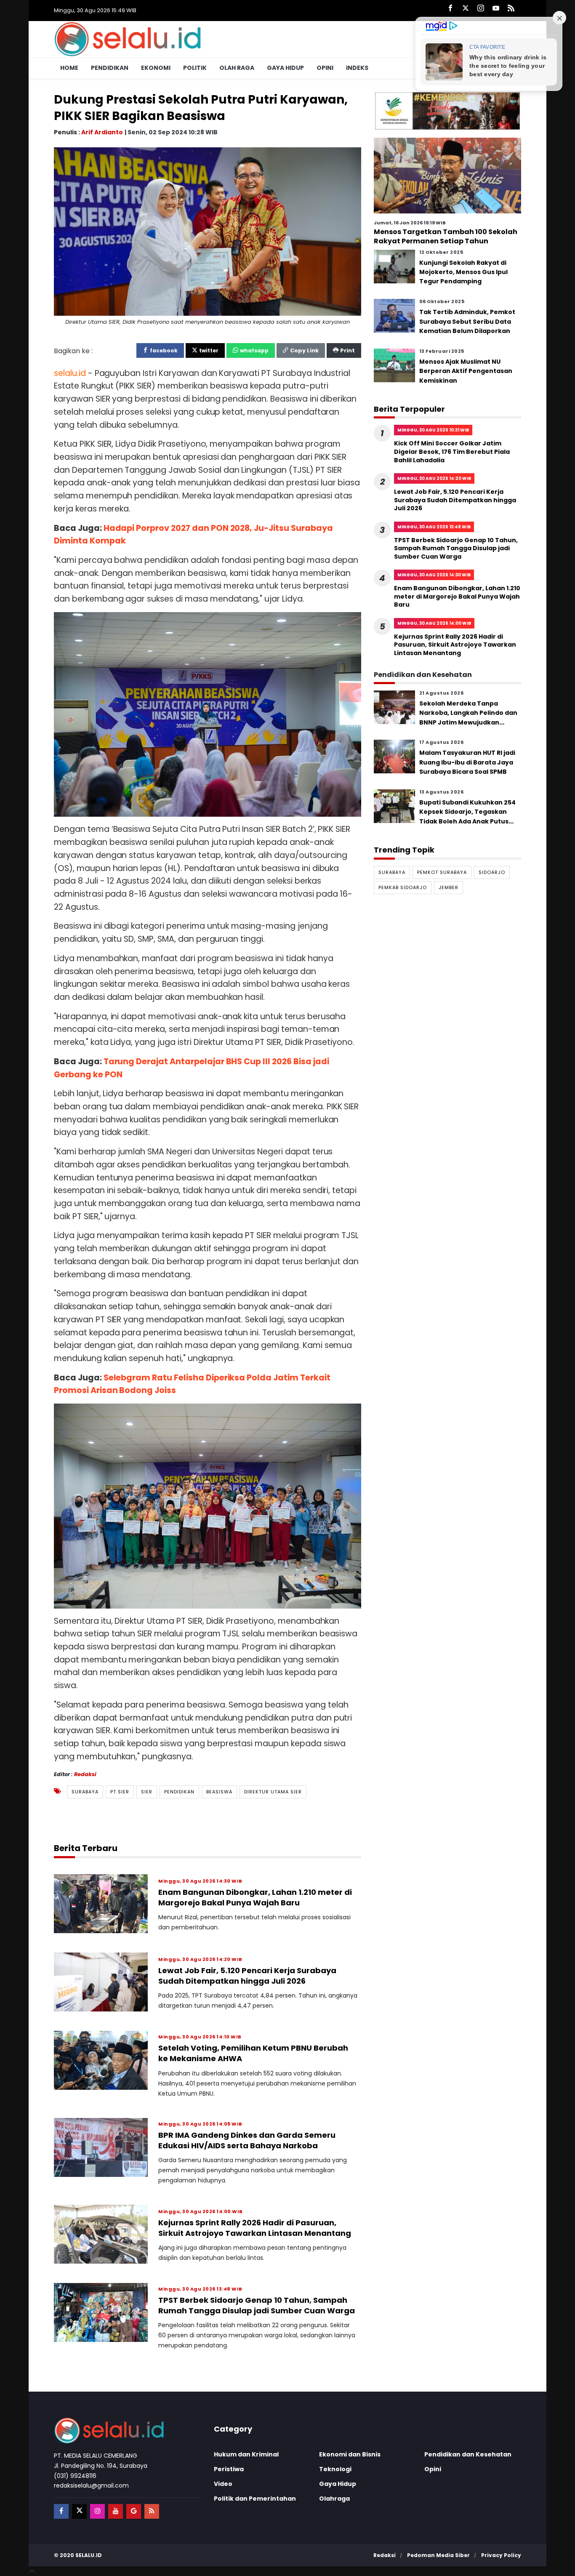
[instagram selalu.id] (481, 9)
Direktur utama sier (273, 1792)
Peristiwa (229, 2469)
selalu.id (89, 2555)
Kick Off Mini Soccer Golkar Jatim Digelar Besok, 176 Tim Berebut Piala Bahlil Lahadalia (452, 452)
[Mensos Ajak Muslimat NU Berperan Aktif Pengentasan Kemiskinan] (394, 365)
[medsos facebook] (61, 2511)
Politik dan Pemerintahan (255, 2499)
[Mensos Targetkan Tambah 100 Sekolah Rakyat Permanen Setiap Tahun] (447, 175)
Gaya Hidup (285, 68)
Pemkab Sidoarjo (403, 887)
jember (449, 887)
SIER (147, 1792)
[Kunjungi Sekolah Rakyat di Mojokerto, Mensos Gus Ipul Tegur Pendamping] (394, 266)
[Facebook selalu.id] (450, 9)
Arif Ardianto (102, 132)
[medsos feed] (152, 2511)
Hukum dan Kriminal (246, 2454)
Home (69, 68)
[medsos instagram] (97, 2511)
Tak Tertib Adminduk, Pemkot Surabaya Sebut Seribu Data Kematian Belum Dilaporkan (467, 321)
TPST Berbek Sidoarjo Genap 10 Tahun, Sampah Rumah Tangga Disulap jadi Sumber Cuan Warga (257, 2305)
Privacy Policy (501, 2555)
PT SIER (120, 1792)
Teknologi (335, 2469)
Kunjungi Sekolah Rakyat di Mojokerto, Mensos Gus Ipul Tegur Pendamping (463, 272)
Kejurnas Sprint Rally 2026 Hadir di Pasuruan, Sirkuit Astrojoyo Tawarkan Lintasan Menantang (255, 2228)
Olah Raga (237, 68)
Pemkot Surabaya (442, 872)
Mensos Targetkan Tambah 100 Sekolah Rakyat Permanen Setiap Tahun (446, 236)
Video (223, 2484)
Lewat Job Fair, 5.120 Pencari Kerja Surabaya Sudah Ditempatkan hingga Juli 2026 (247, 1976)
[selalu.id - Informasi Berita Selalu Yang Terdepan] (128, 39)
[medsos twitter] (79, 2511)
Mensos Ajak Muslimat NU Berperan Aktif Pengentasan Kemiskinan (466, 371)
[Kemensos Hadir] (447, 111)
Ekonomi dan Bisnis (350, 2454)
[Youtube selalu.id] (496, 9)
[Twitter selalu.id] (466, 9)
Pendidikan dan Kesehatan (468, 2454)
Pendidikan (110, 68)
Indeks (357, 68)
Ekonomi (156, 68)
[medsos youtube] (116, 2511)
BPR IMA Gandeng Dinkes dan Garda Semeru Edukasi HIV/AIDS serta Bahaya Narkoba (247, 2140)
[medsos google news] (134, 2511)
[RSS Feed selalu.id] (511, 9)
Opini (325, 68)
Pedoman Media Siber (438, 2555)
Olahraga (334, 2499)
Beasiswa (219, 1792)
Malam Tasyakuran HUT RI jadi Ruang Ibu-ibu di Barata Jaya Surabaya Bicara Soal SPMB (467, 762)
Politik (195, 68)
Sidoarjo (492, 872)
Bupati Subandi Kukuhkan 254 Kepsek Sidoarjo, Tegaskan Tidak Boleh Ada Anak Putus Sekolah (467, 816)
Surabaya (85, 1792)
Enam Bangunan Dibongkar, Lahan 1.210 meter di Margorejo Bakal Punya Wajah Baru (255, 1897)
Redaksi (85, 1774)
